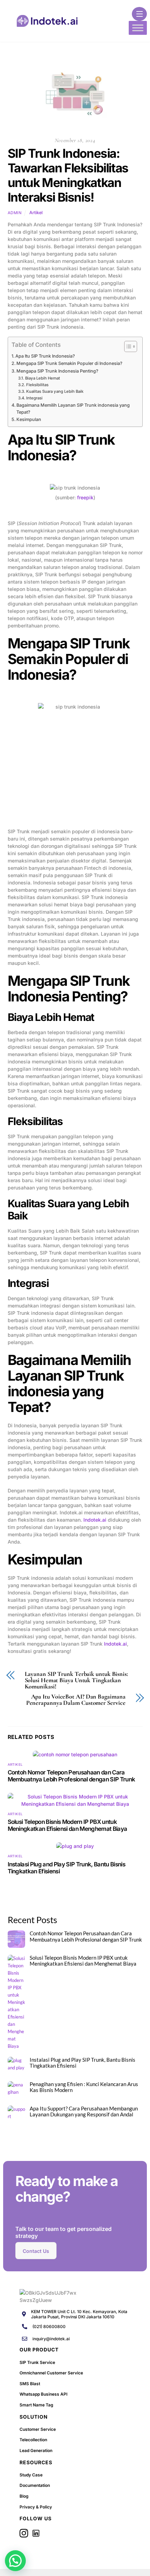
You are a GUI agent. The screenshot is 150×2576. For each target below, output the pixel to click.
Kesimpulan (29, 419)
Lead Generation (36, 2450)
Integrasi (34, 398)
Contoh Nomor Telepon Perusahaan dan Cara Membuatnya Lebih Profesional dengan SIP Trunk (72, 1776)
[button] (15, 2561)
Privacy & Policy (36, 2507)
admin (15, 213)
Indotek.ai (95, 1520)
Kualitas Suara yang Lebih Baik (55, 391)
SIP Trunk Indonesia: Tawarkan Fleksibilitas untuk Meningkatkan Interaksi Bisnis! (68, 175)
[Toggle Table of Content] (127, 346)
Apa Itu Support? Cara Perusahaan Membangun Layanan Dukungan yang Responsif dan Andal (84, 2112)
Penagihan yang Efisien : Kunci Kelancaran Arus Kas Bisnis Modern (84, 2087)
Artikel (36, 213)
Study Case (31, 2475)
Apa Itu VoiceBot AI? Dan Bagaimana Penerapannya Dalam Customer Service (76, 1700)
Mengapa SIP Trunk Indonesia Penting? (57, 371)
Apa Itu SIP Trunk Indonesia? (45, 356)
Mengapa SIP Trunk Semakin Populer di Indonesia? (69, 363)
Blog (24, 2496)
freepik (85, 497)
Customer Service (38, 2429)
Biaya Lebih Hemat (42, 378)
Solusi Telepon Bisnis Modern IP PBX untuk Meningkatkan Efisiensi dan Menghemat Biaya (67, 1825)
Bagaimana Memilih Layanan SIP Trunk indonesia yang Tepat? (73, 409)
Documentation (35, 2485)
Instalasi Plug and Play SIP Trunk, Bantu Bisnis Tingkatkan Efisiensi (82, 2063)
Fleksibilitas (37, 385)
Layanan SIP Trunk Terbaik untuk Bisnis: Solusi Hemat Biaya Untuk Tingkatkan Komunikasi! (76, 1680)
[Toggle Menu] (138, 28)
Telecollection (33, 2440)
